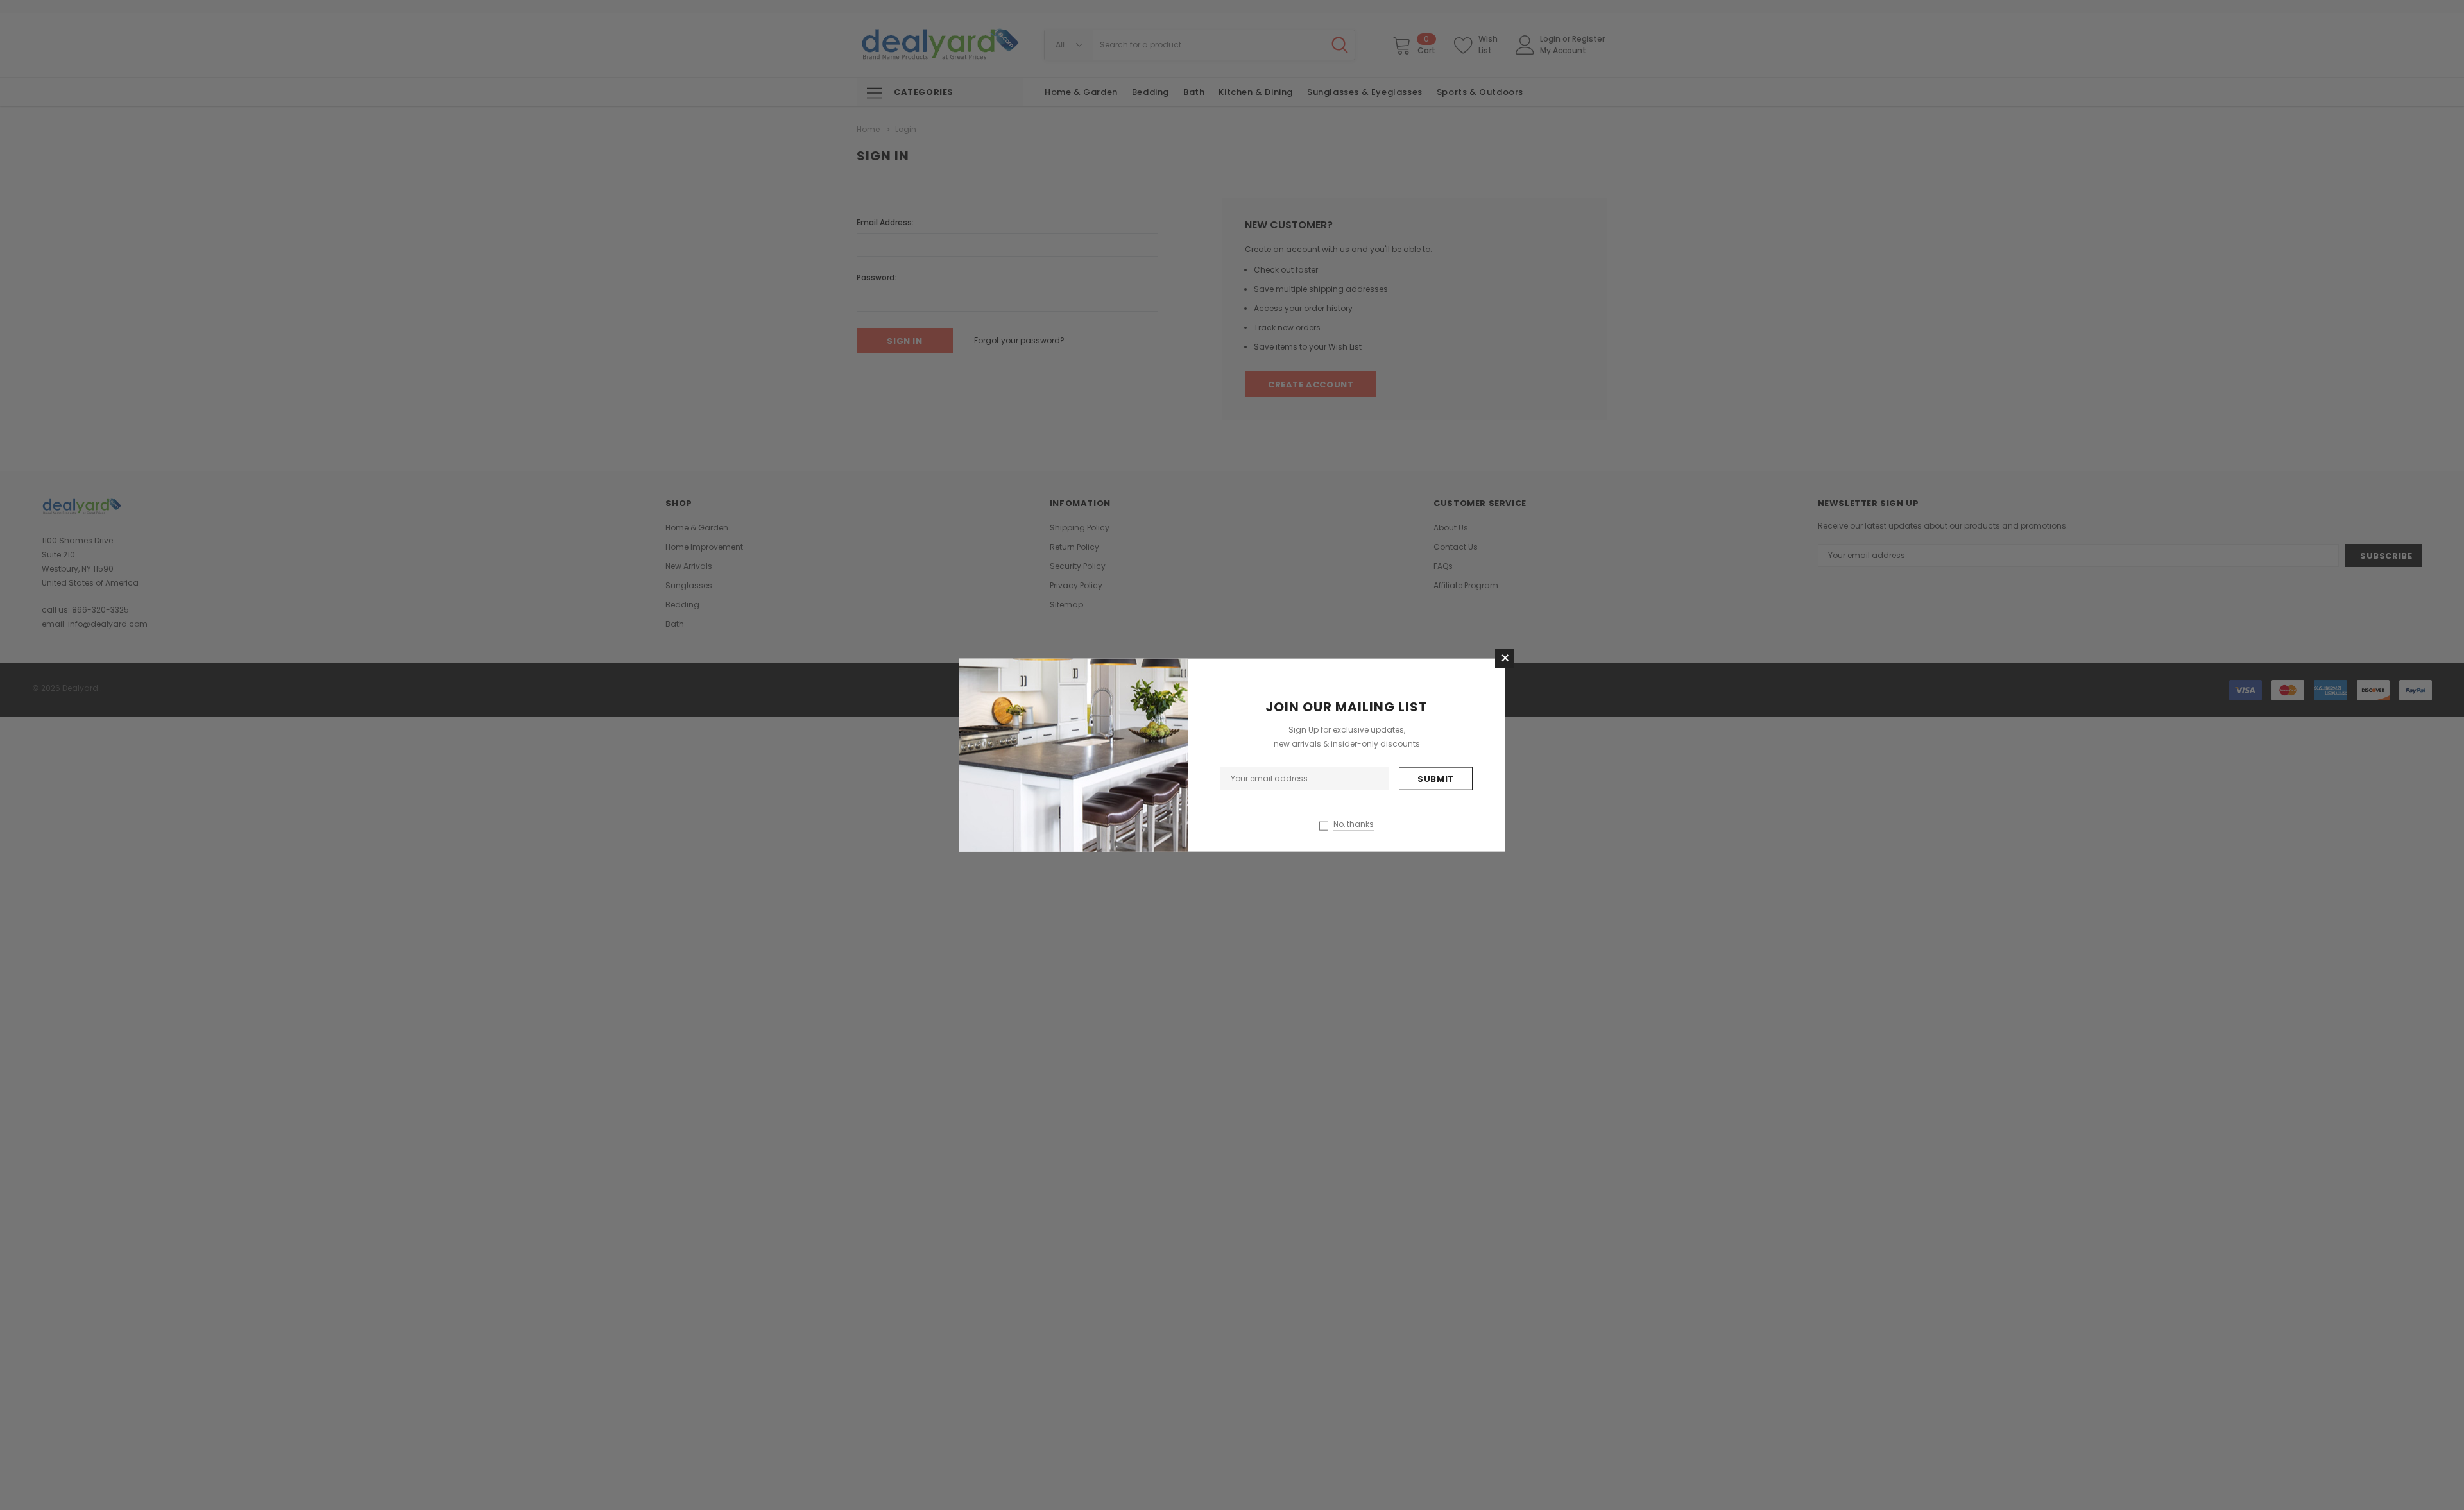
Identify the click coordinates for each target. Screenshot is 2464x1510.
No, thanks (1354, 824)
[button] (1505, 659)
